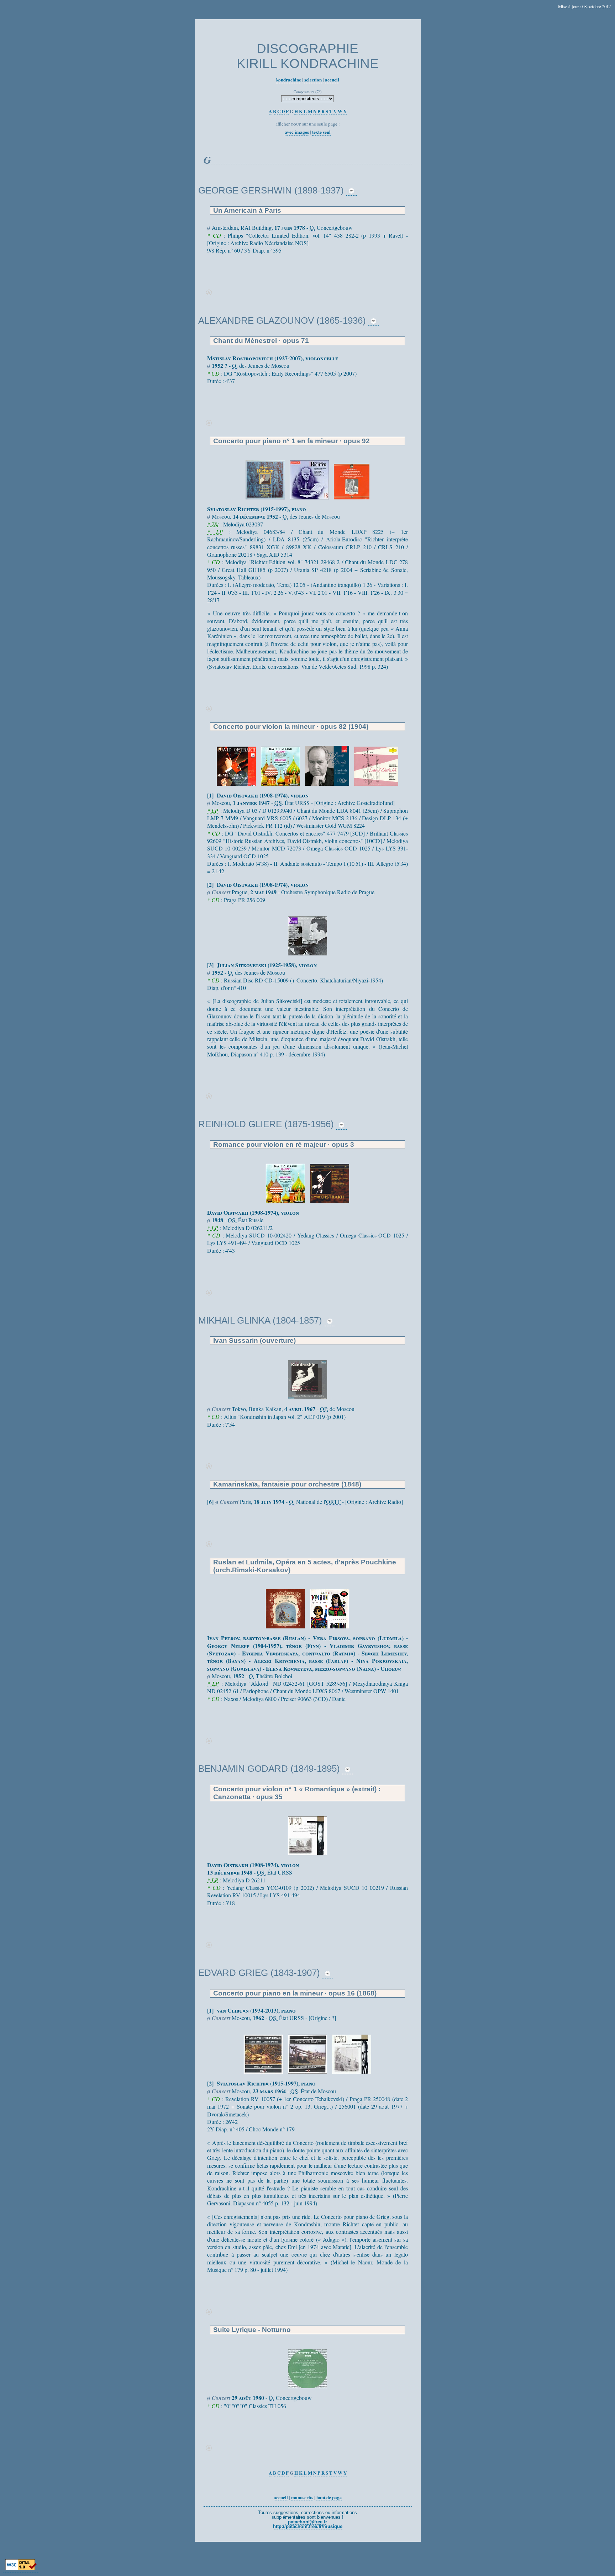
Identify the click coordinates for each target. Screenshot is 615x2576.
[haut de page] (209, 293)
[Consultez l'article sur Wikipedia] (351, 190)
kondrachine (289, 79)
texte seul (321, 132)
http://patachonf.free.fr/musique (308, 2526)
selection (313, 79)
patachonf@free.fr (307, 2522)
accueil (332, 79)
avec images (297, 132)
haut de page (329, 2497)
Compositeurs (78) (308, 92)
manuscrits (302, 2497)
